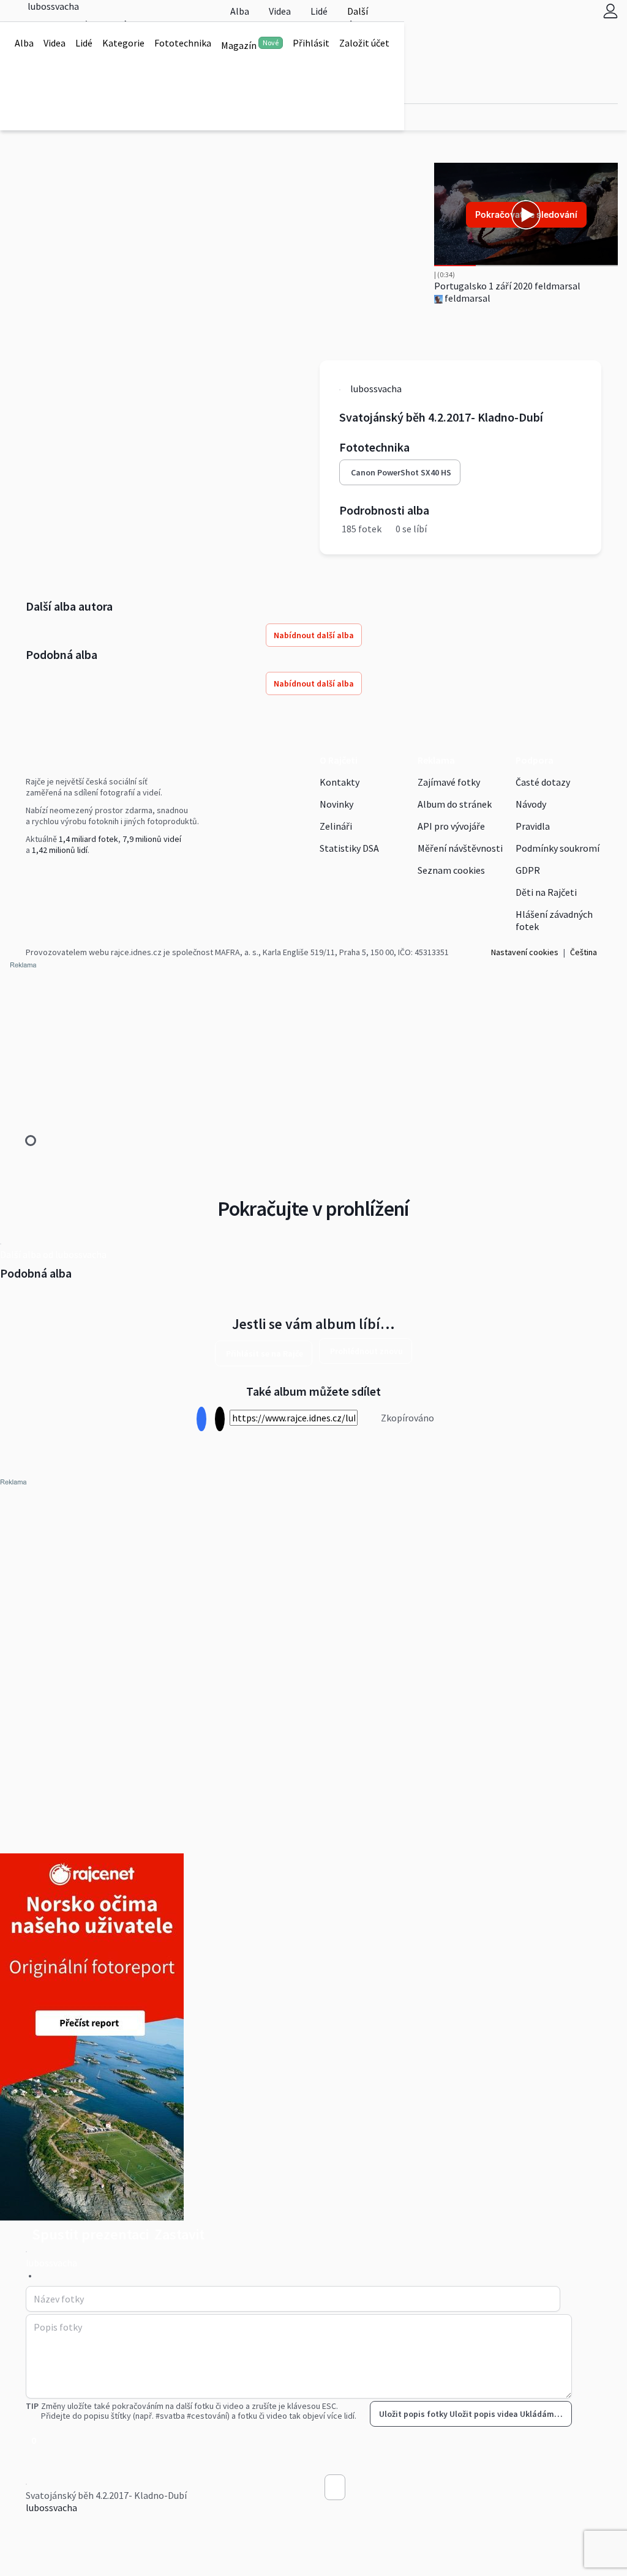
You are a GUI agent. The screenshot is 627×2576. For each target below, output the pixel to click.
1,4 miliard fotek (88, 839)
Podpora (535, 760)
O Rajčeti (339, 760)
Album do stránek (455, 804)
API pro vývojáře (451, 826)
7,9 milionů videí (152, 839)
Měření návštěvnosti (460, 848)
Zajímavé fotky (449, 782)
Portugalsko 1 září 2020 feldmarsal (507, 286)
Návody (531, 804)
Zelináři (336, 826)
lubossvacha (51, 2507)
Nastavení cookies (525, 952)
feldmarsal (467, 298)
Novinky (336, 804)
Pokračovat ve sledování (526, 214)
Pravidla (533, 826)
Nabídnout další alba (314, 635)
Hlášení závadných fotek (554, 920)
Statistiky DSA (349, 848)
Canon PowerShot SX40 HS (401, 472)
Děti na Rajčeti (546, 892)
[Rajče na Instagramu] (34, 875)
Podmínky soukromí (558, 848)
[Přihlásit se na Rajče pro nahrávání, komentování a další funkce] (610, 11)
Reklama (436, 760)
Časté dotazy (543, 782)
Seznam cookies (451, 870)
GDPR (528, 870)
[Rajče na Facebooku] (29, 875)
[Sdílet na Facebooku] (201, 1419)
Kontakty (340, 782)
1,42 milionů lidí (60, 850)
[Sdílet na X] (220, 1419)
